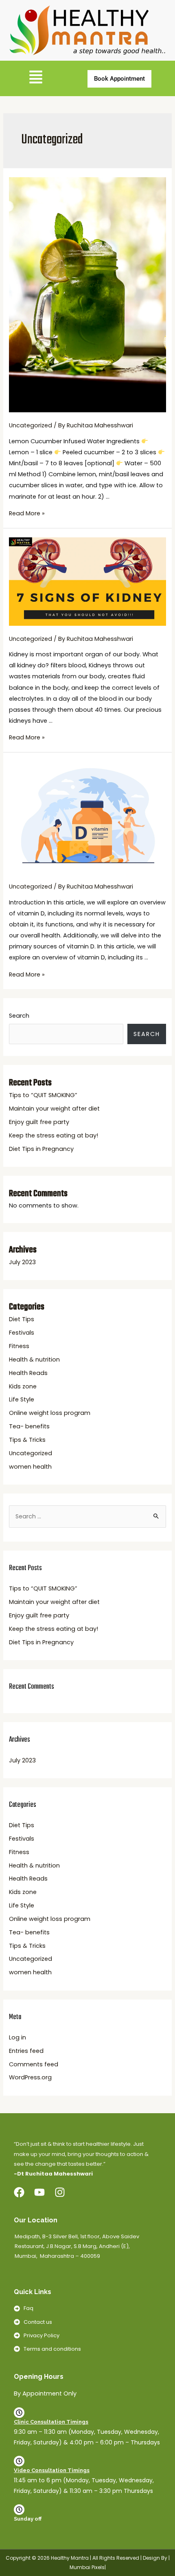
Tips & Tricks (27, 1440)
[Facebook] (19, 2192)
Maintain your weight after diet (54, 1109)
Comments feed (34, 2064)
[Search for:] (87, 1517)
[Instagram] (60, 2192)
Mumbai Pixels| (88, 2567)
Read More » (27, 513)
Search (19, 1016)
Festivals (22, 1333)
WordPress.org (30, 2077)
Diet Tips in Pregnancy (41, 1149)
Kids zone (23, 1386)
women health (30, 1467)
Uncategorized (31, 425)
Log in (17, 2037)
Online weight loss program (50, 1413)
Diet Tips (22, 1319)
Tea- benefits (29, 1426)
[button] (36, 78)
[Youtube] (39, 2192)
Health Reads (28, 1373)
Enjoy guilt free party (39, 1122)
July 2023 (22, 1262)
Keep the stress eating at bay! (54, 1135)
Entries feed (26, 2051)
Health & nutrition (34, 1359)
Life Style (22, 1399)
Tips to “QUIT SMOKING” (43, 1095)
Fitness (19, 1346)
